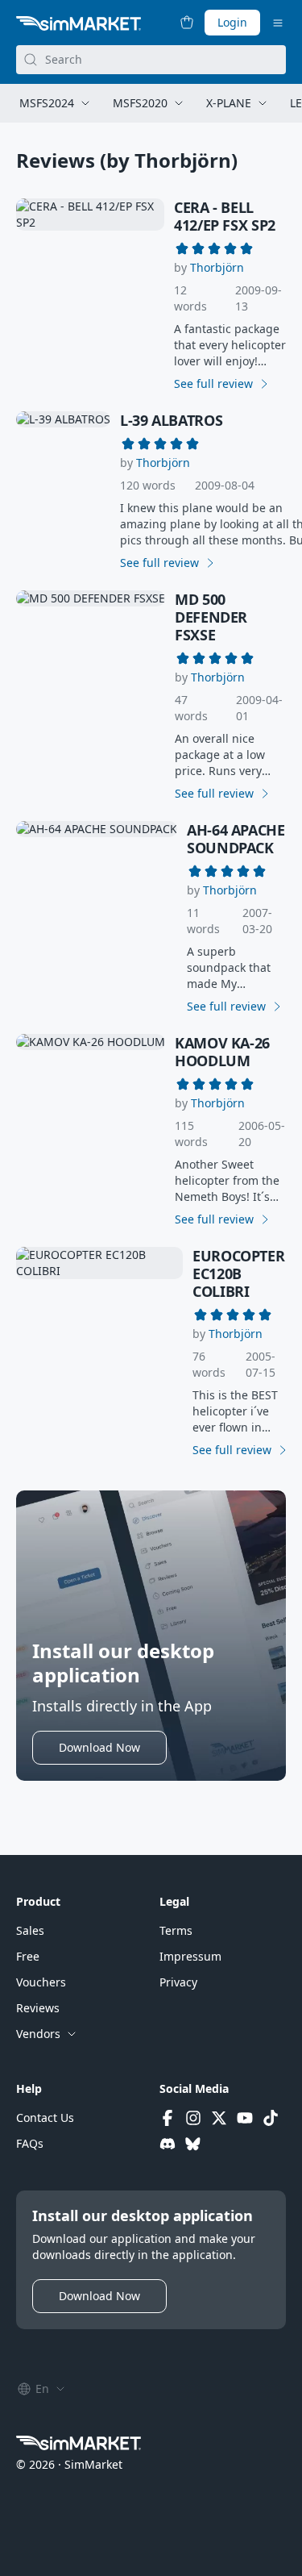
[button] (217, 268)
